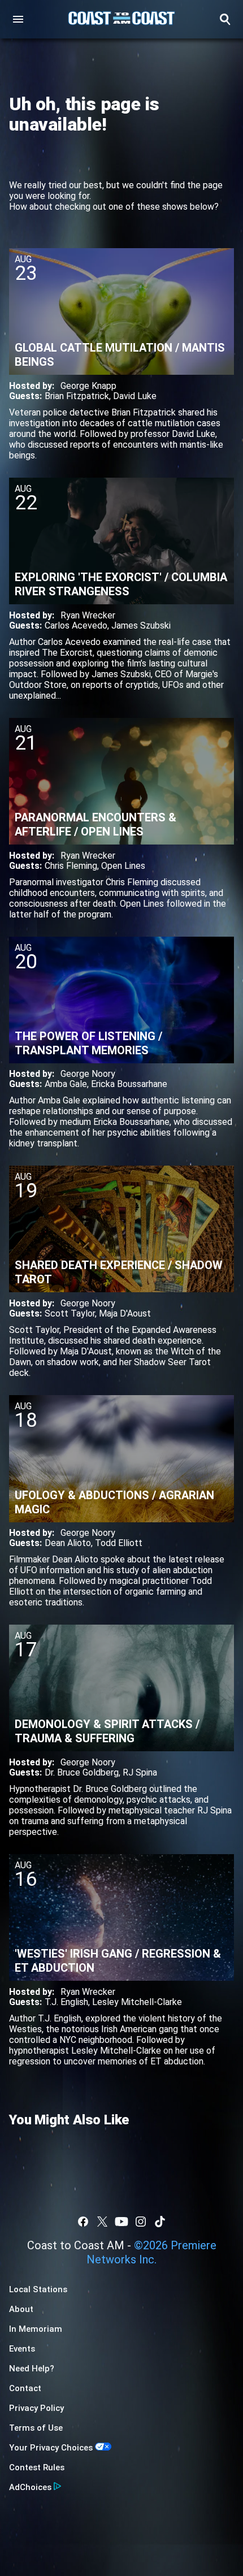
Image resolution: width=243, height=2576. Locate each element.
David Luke (135, 396)
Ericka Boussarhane (129, 1084)
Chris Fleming (71, 866)
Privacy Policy (36, 2408)
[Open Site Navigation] (18, 19)
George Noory (88, 1074)
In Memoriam (36, 2329)
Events (22, 2349)
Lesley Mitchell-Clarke (137, 2002)
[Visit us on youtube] (121, 2222)
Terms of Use (36, 2428)
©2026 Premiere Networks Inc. (151, 2252)
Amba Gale (66, 1084)
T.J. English (66, 2002)
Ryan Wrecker (88, 615)
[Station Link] (121, 19)
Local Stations (38, 2289)
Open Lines (123, 866)
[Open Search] (225, 19)
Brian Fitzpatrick (77, 396)
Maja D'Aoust (125, 1313)
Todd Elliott (119, 1543)
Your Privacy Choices (51, 2448)
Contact (25, 2388)
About (21, 2309)
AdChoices (30, 2487)
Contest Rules (37, 2467)
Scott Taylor (70, 1313)
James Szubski (141, 625)
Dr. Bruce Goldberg (82, 1772)
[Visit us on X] (102, 2222)
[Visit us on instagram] (141, 2222)
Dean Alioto (68, 1543)
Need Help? (32, 2369)
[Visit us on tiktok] (160, 2222)
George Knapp (88, 386)
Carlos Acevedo (76, 625)
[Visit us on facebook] (83, 2222)
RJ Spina (140, 1772)
